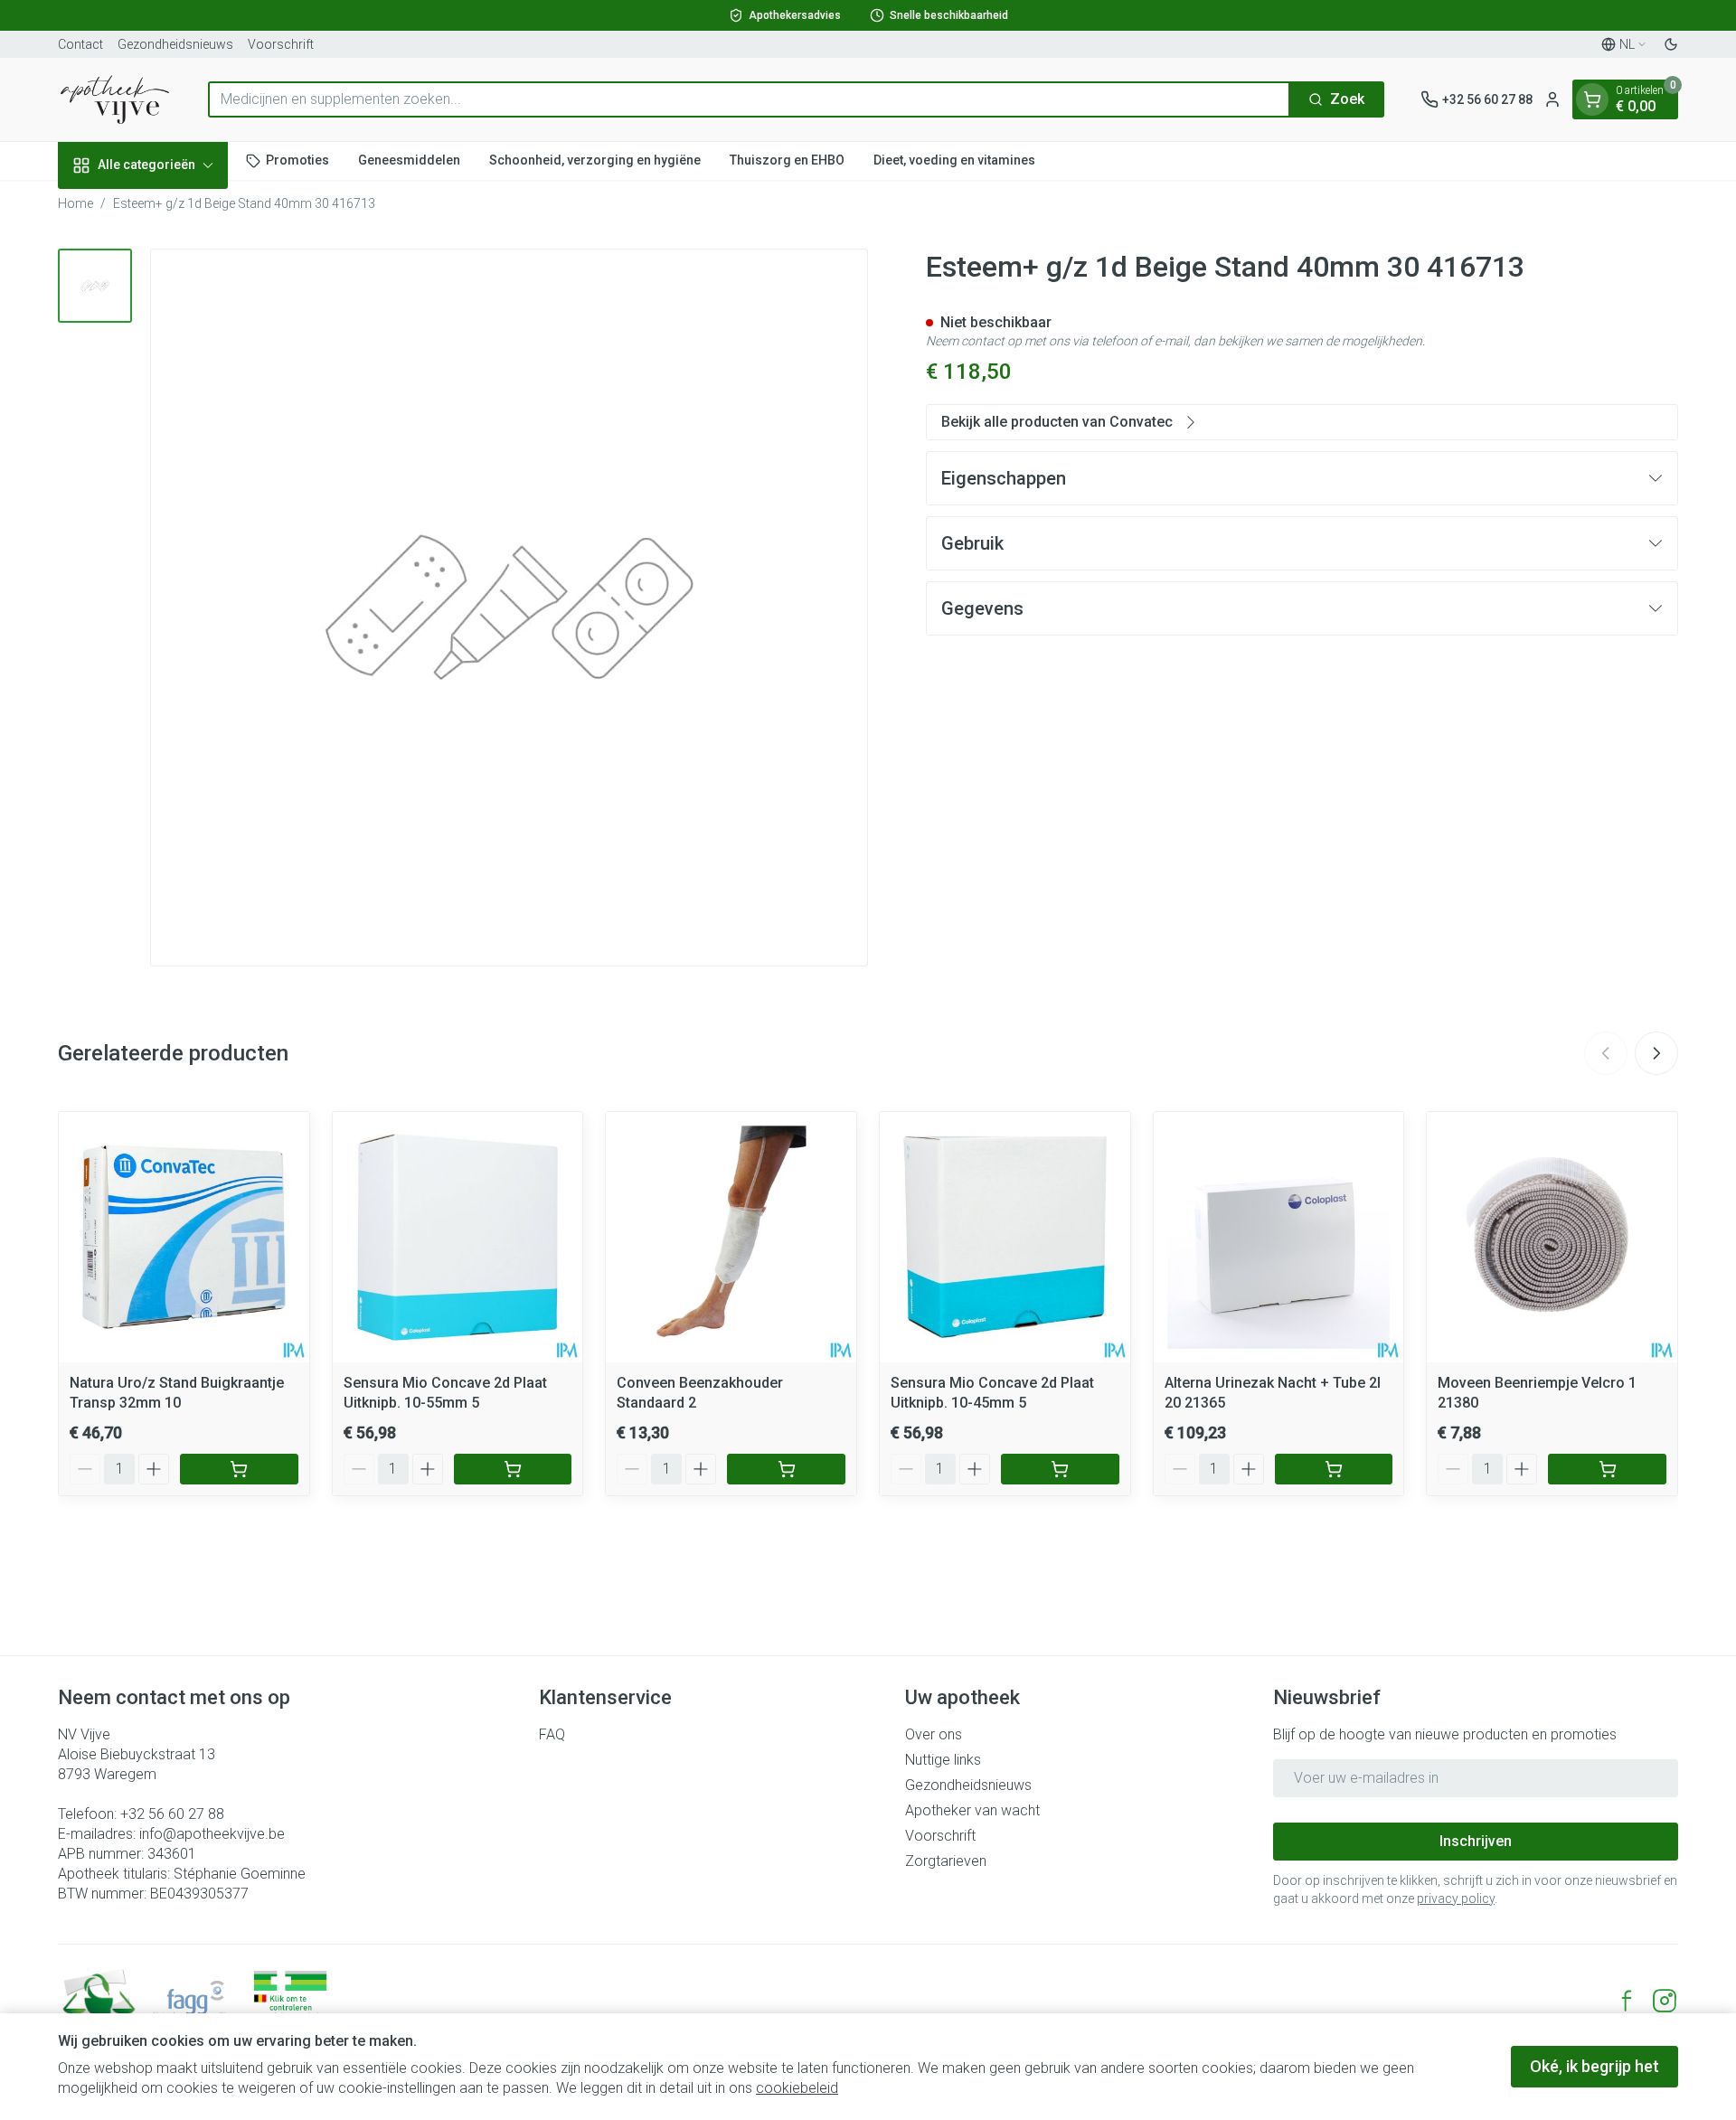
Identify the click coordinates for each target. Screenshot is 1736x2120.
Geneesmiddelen (409, 160)
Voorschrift (281, 44)
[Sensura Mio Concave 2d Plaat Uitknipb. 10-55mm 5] (458, 1237)
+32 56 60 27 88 (172, 1814)
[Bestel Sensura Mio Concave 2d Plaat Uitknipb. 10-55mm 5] (513, 1469)
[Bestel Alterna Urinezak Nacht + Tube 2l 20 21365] (1334, 1469)
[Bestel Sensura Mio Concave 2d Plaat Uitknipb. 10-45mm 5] (1060, 1469)
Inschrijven (1476, 1841)
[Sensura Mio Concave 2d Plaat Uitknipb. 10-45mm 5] (1005, 1237)
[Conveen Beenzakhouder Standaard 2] (731, 1237)
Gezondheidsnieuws (175, 44)
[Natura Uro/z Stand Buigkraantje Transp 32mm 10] (184, 1237)
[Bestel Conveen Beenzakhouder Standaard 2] (786, 1469)
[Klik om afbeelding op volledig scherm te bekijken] (509, 608)
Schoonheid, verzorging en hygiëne (595, 160)
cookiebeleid (797, 2088)
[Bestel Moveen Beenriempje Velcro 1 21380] (1607, 1469)
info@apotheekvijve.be (212, 1834)
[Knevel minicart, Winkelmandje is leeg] (1592, 99)
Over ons (934, 1734)
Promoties (297, 160)
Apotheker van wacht (972, 1810)
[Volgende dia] (1656, 1053)
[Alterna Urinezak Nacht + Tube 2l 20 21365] (1279, 1237)
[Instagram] (1665, 2001)
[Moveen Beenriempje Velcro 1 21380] (1552, 1237)
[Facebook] (1627, 2001)
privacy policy (1456, 1899)
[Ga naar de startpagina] (115, 99)
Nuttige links (943, 1760)
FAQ (552, 1734)
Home (75, 203)
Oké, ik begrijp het (1594, 2066)
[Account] (1552, 99)
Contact (80, 44)
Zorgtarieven (946, 1861)
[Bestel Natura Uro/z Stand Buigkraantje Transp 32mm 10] (239, 1469)
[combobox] (749, 99)
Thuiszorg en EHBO (787, 160)
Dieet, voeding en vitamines (954, 160)
